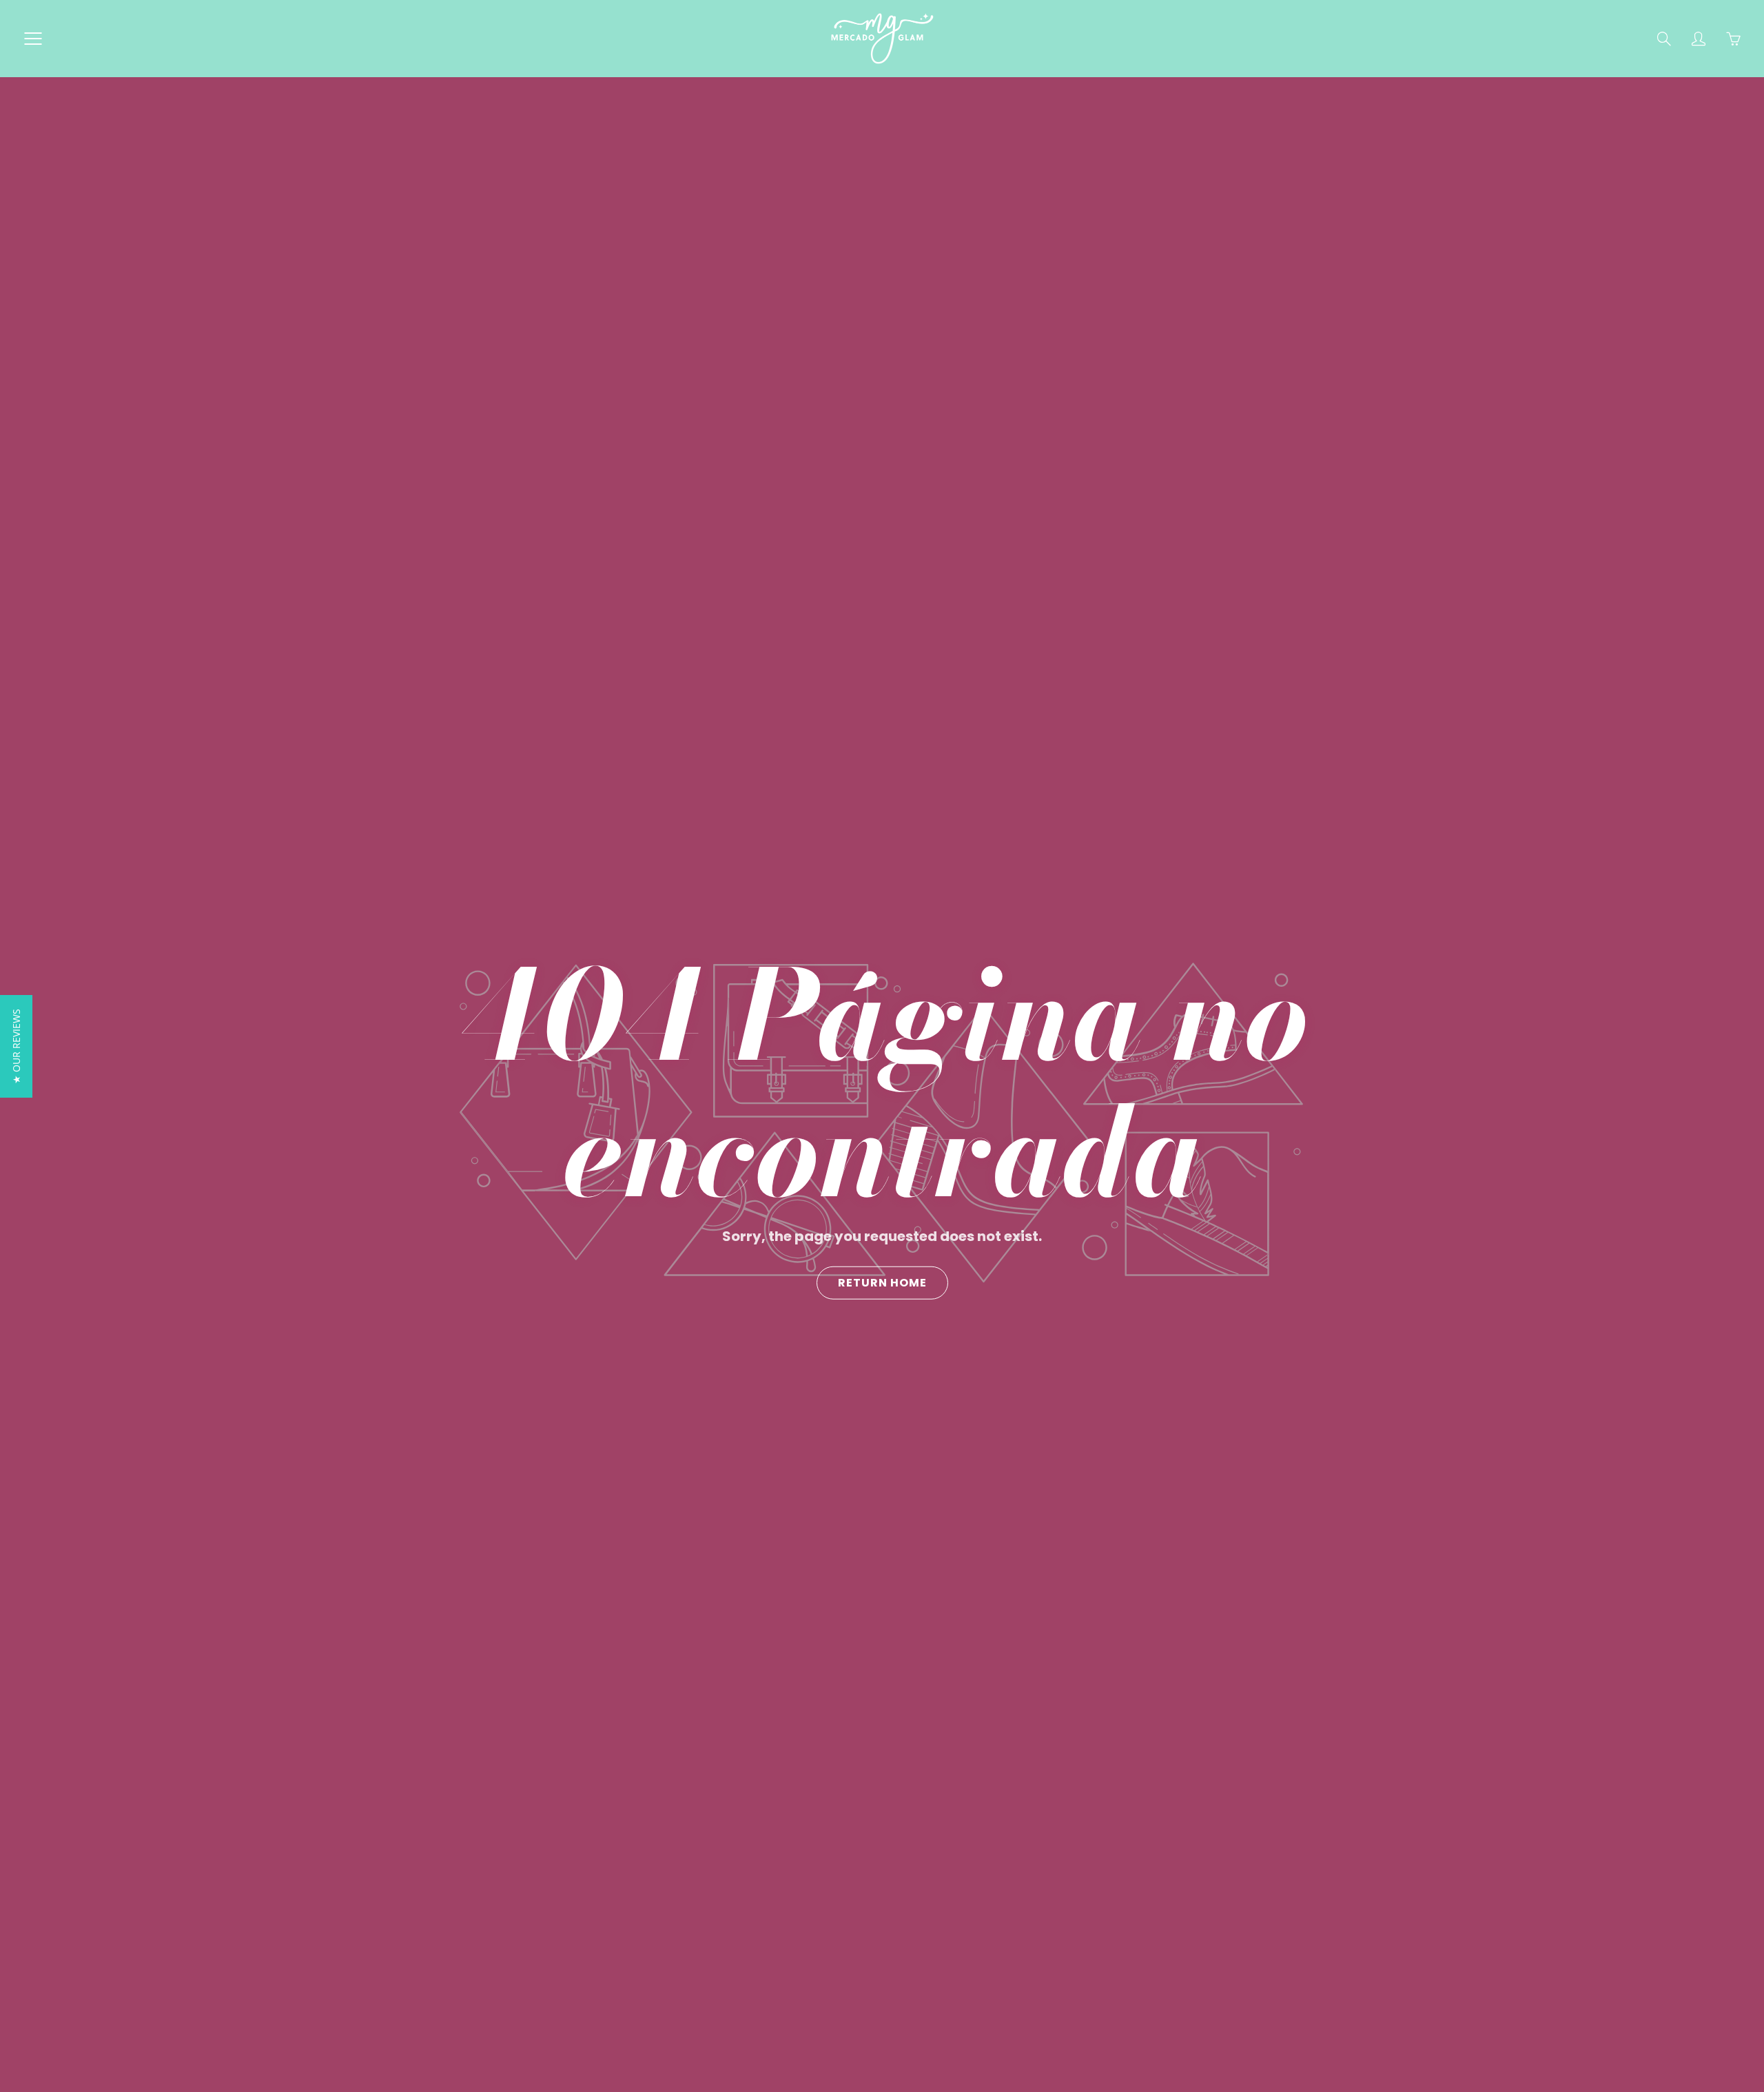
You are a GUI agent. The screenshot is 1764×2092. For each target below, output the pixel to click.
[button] (16, 1046)
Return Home (882, 1283)
